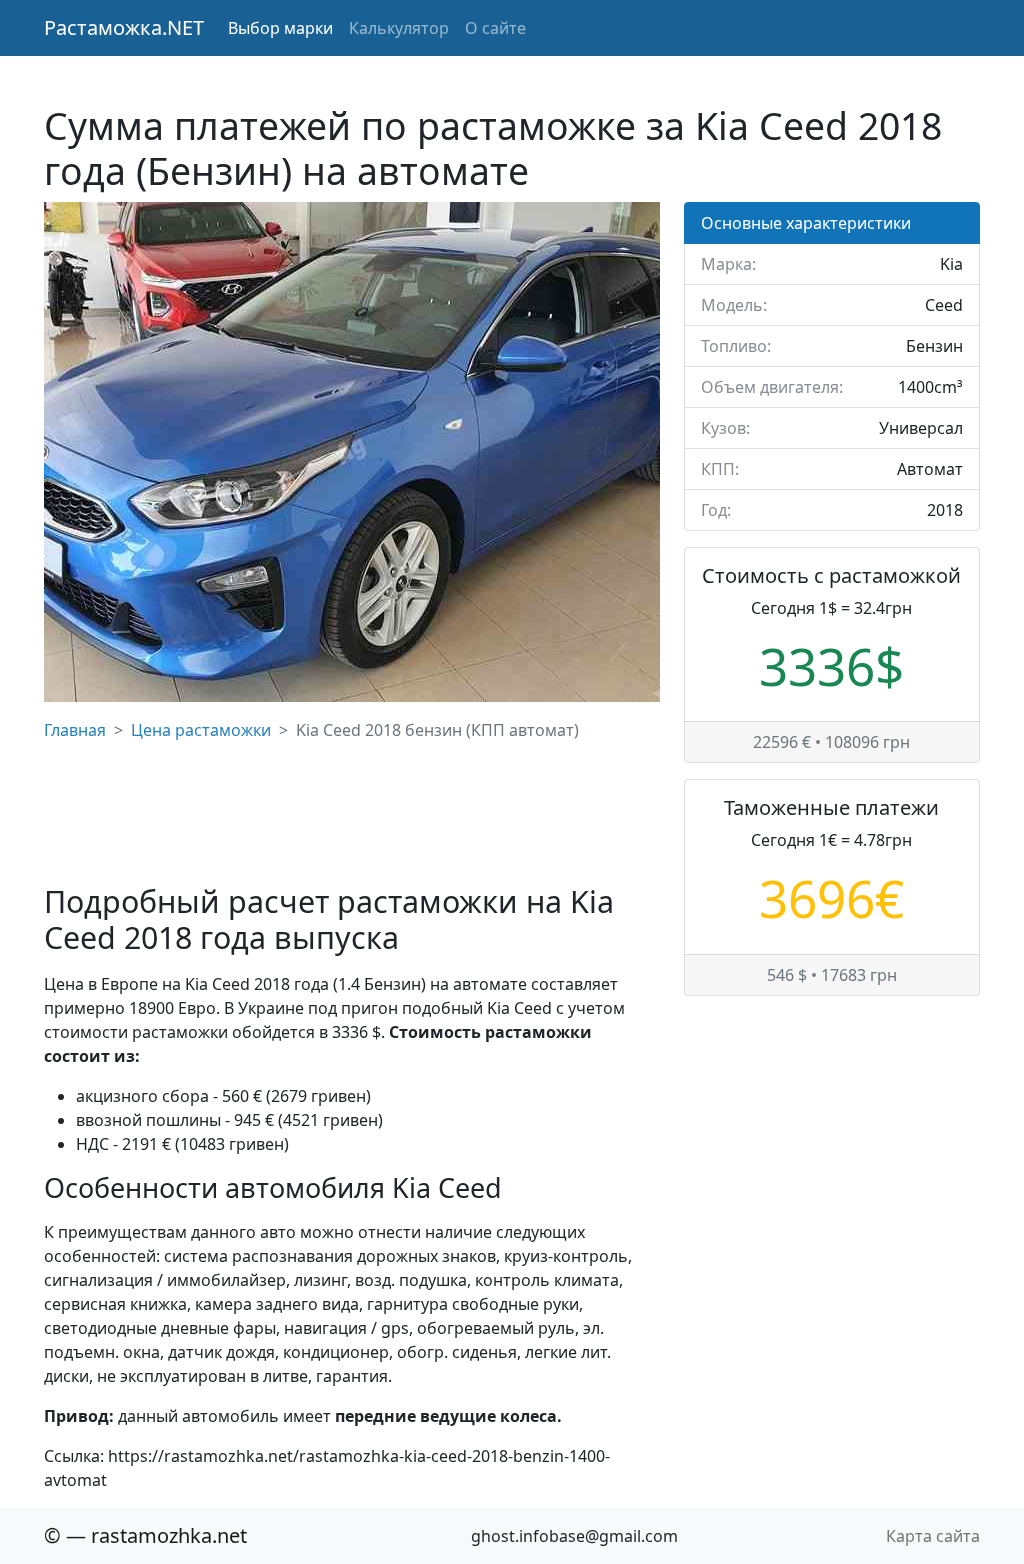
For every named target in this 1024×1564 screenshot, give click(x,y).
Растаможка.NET (124, 27)
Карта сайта (933, 1536)
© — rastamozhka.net (145, 1535)
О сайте (495, 28)
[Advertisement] (352, 812)
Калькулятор (399, 28)
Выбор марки (280, 28)
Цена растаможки (201, 730)
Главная (75, 730)
